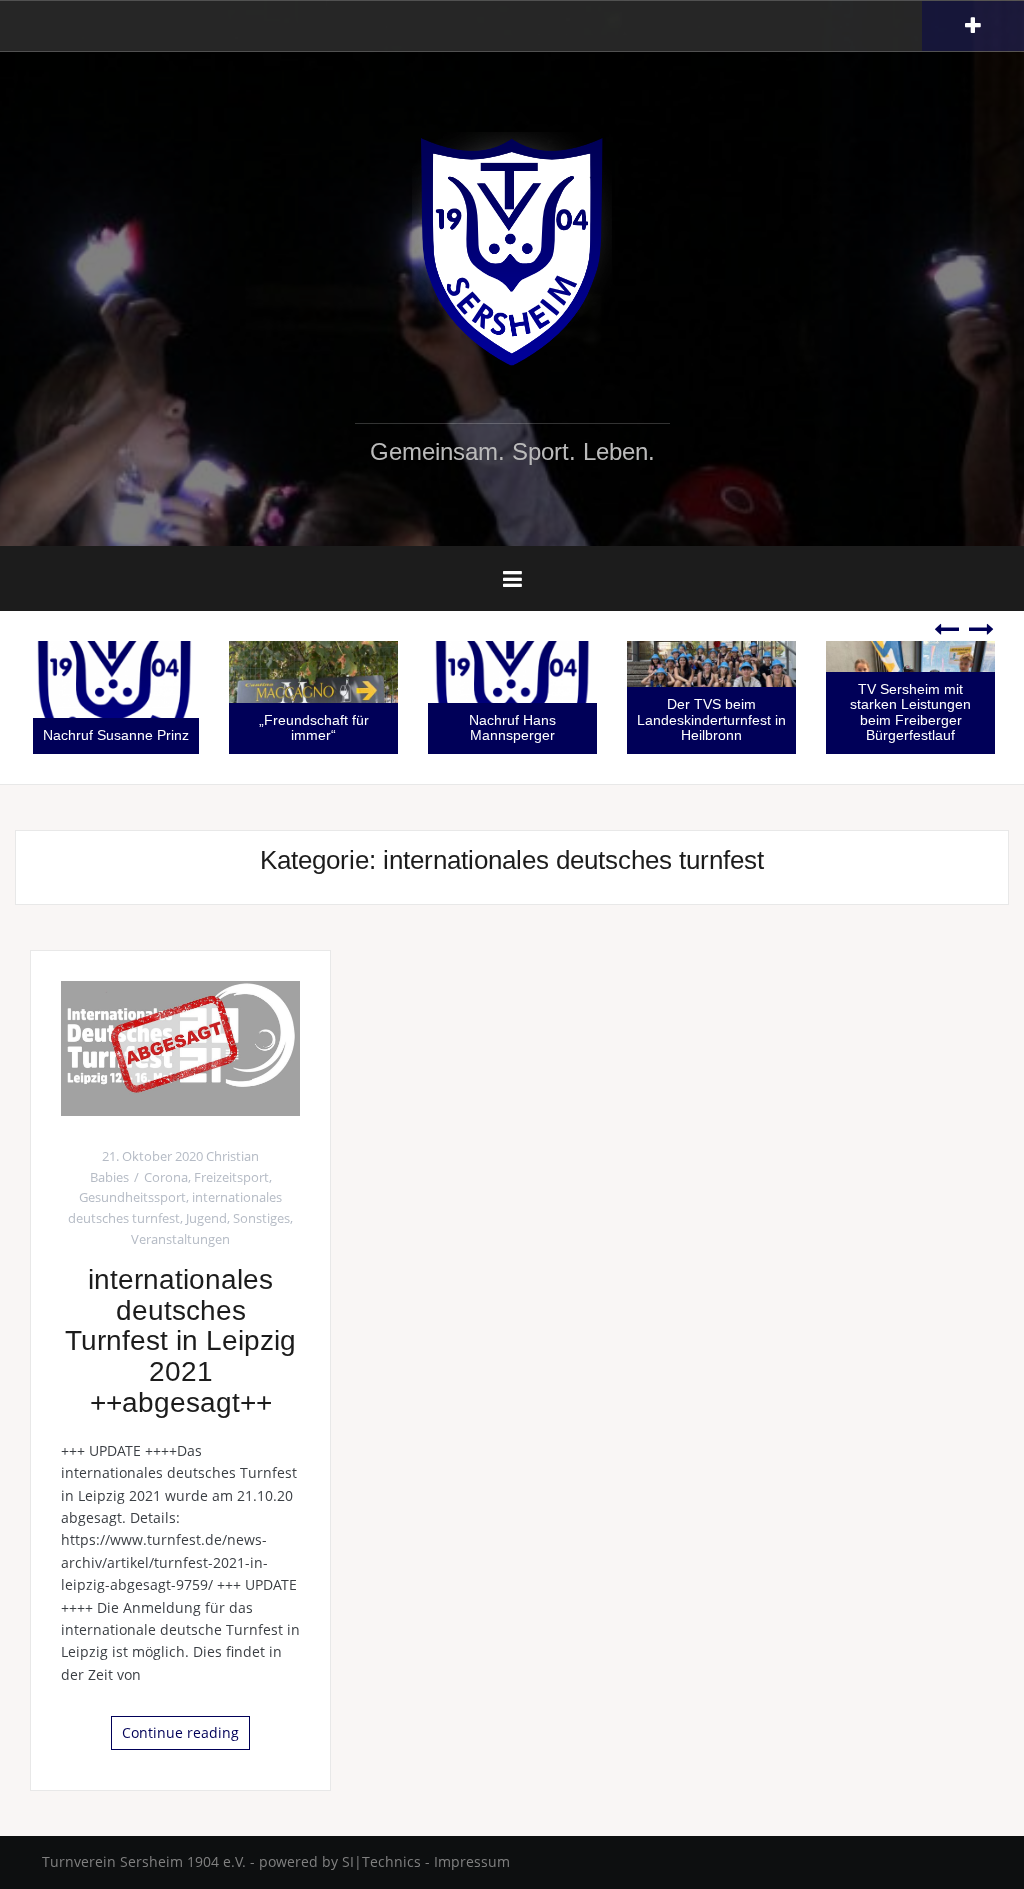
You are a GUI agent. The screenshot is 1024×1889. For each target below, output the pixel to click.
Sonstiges (261, 1218)
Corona (166, 1177)
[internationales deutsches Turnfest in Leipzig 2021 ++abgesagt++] (180, 1046)
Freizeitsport (231, 1177)
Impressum (472, 1861)
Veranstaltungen (180, 1239)
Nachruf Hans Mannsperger (477, 727)
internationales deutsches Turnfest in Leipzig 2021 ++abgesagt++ (180, 1341)
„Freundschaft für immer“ (278, 727)
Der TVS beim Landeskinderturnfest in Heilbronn (676, 719)
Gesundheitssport (132, 1197)
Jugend (206, 1218)
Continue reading (180, 1732)
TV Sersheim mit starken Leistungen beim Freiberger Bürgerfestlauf (875, 712)
